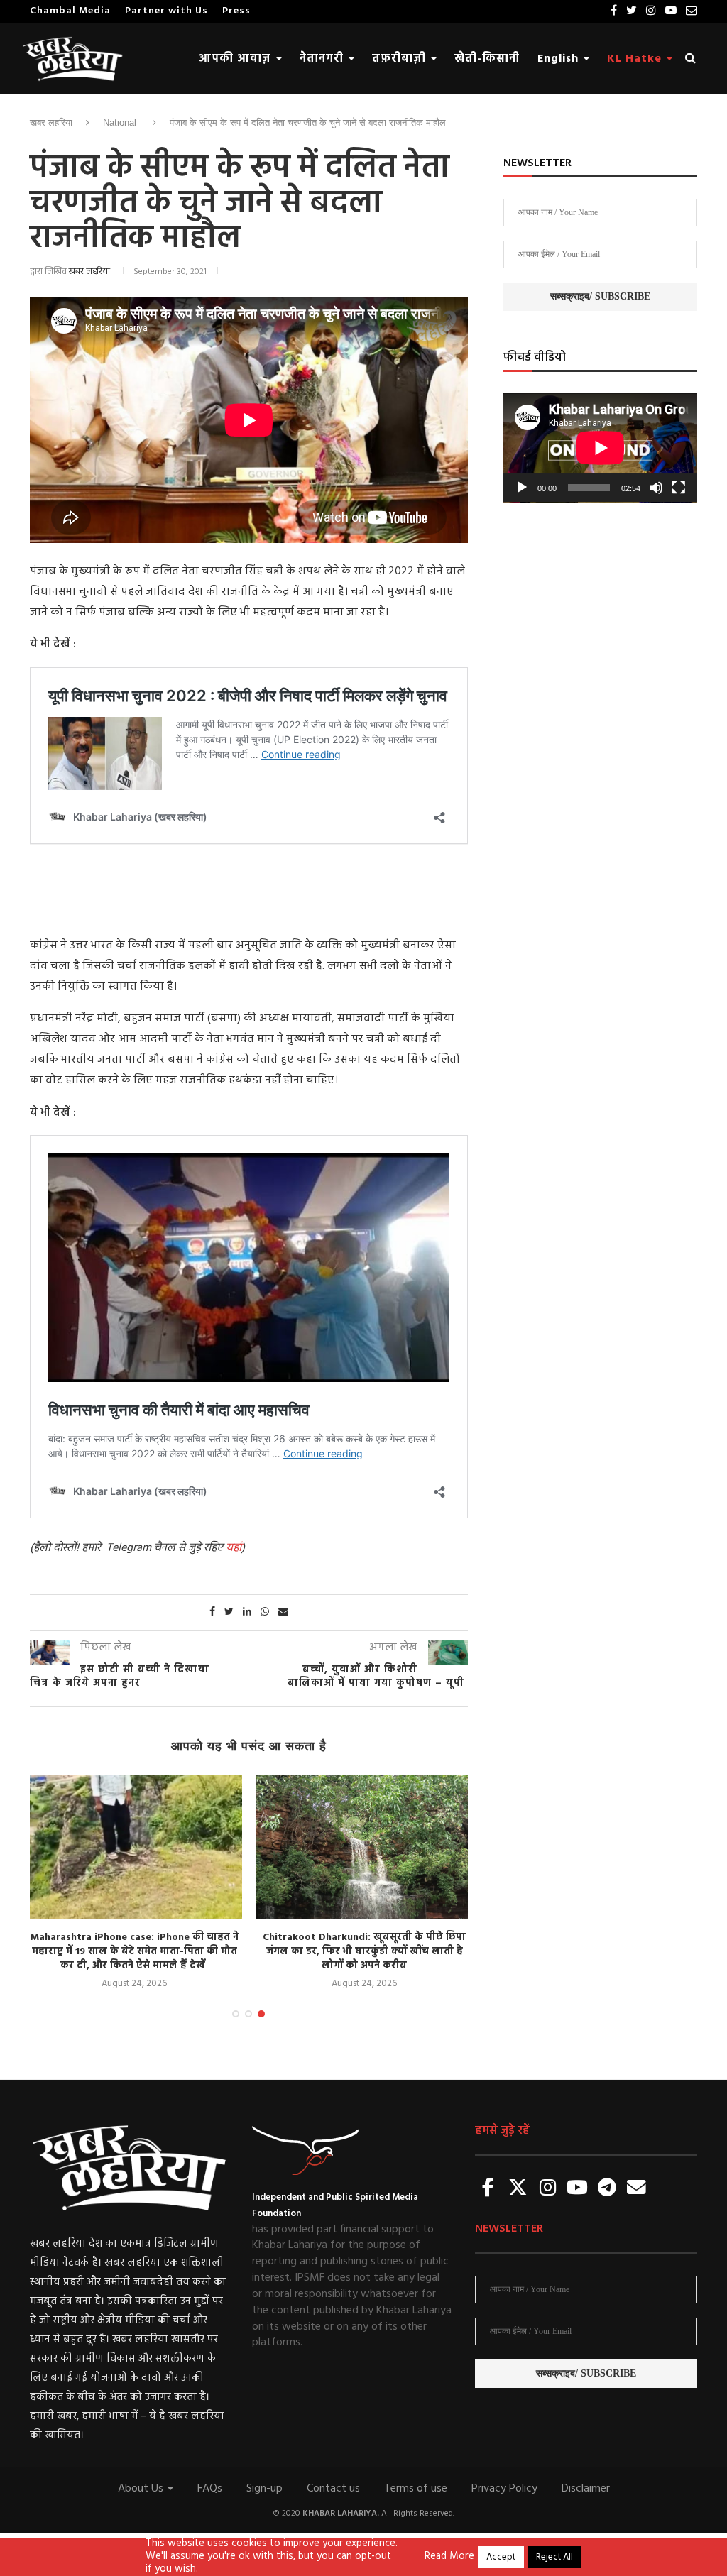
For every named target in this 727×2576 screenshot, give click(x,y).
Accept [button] (501, 2557)
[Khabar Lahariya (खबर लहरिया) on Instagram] (547, 2189)
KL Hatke (636, 59)
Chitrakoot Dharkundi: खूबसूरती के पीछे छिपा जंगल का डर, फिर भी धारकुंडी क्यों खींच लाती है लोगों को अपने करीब (205, 1951)
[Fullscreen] (679, 488)
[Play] (522, 488)
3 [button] (261, 2014)
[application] (600, 448)
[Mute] (656, 488)
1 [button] (236, 2014)
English (560, 59)
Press (236, 11)
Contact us (333, 2489)
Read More (449, 2557)
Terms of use (416, 2489)
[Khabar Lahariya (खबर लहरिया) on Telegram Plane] (607, 2189)
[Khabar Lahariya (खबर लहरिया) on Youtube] (577, 2189)
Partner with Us (166, 11)
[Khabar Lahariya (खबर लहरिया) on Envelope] (637, 2189)
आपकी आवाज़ (237, 59)
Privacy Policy (504, 2489)
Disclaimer (586, 2489)
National (120, 122)
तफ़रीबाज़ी (401, 59)
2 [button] (248, 2014)
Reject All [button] (554, 2557)
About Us (142, 2489)
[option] (205, 1884)
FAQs (210, 2489)
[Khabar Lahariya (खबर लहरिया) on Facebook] (488, 2189)
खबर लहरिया (51, 122)
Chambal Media (70, 11)
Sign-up (264, 2489)
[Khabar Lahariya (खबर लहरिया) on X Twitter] (518, 2189)
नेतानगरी (323, 59)
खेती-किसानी (487, 59)
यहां (234, 1548)
